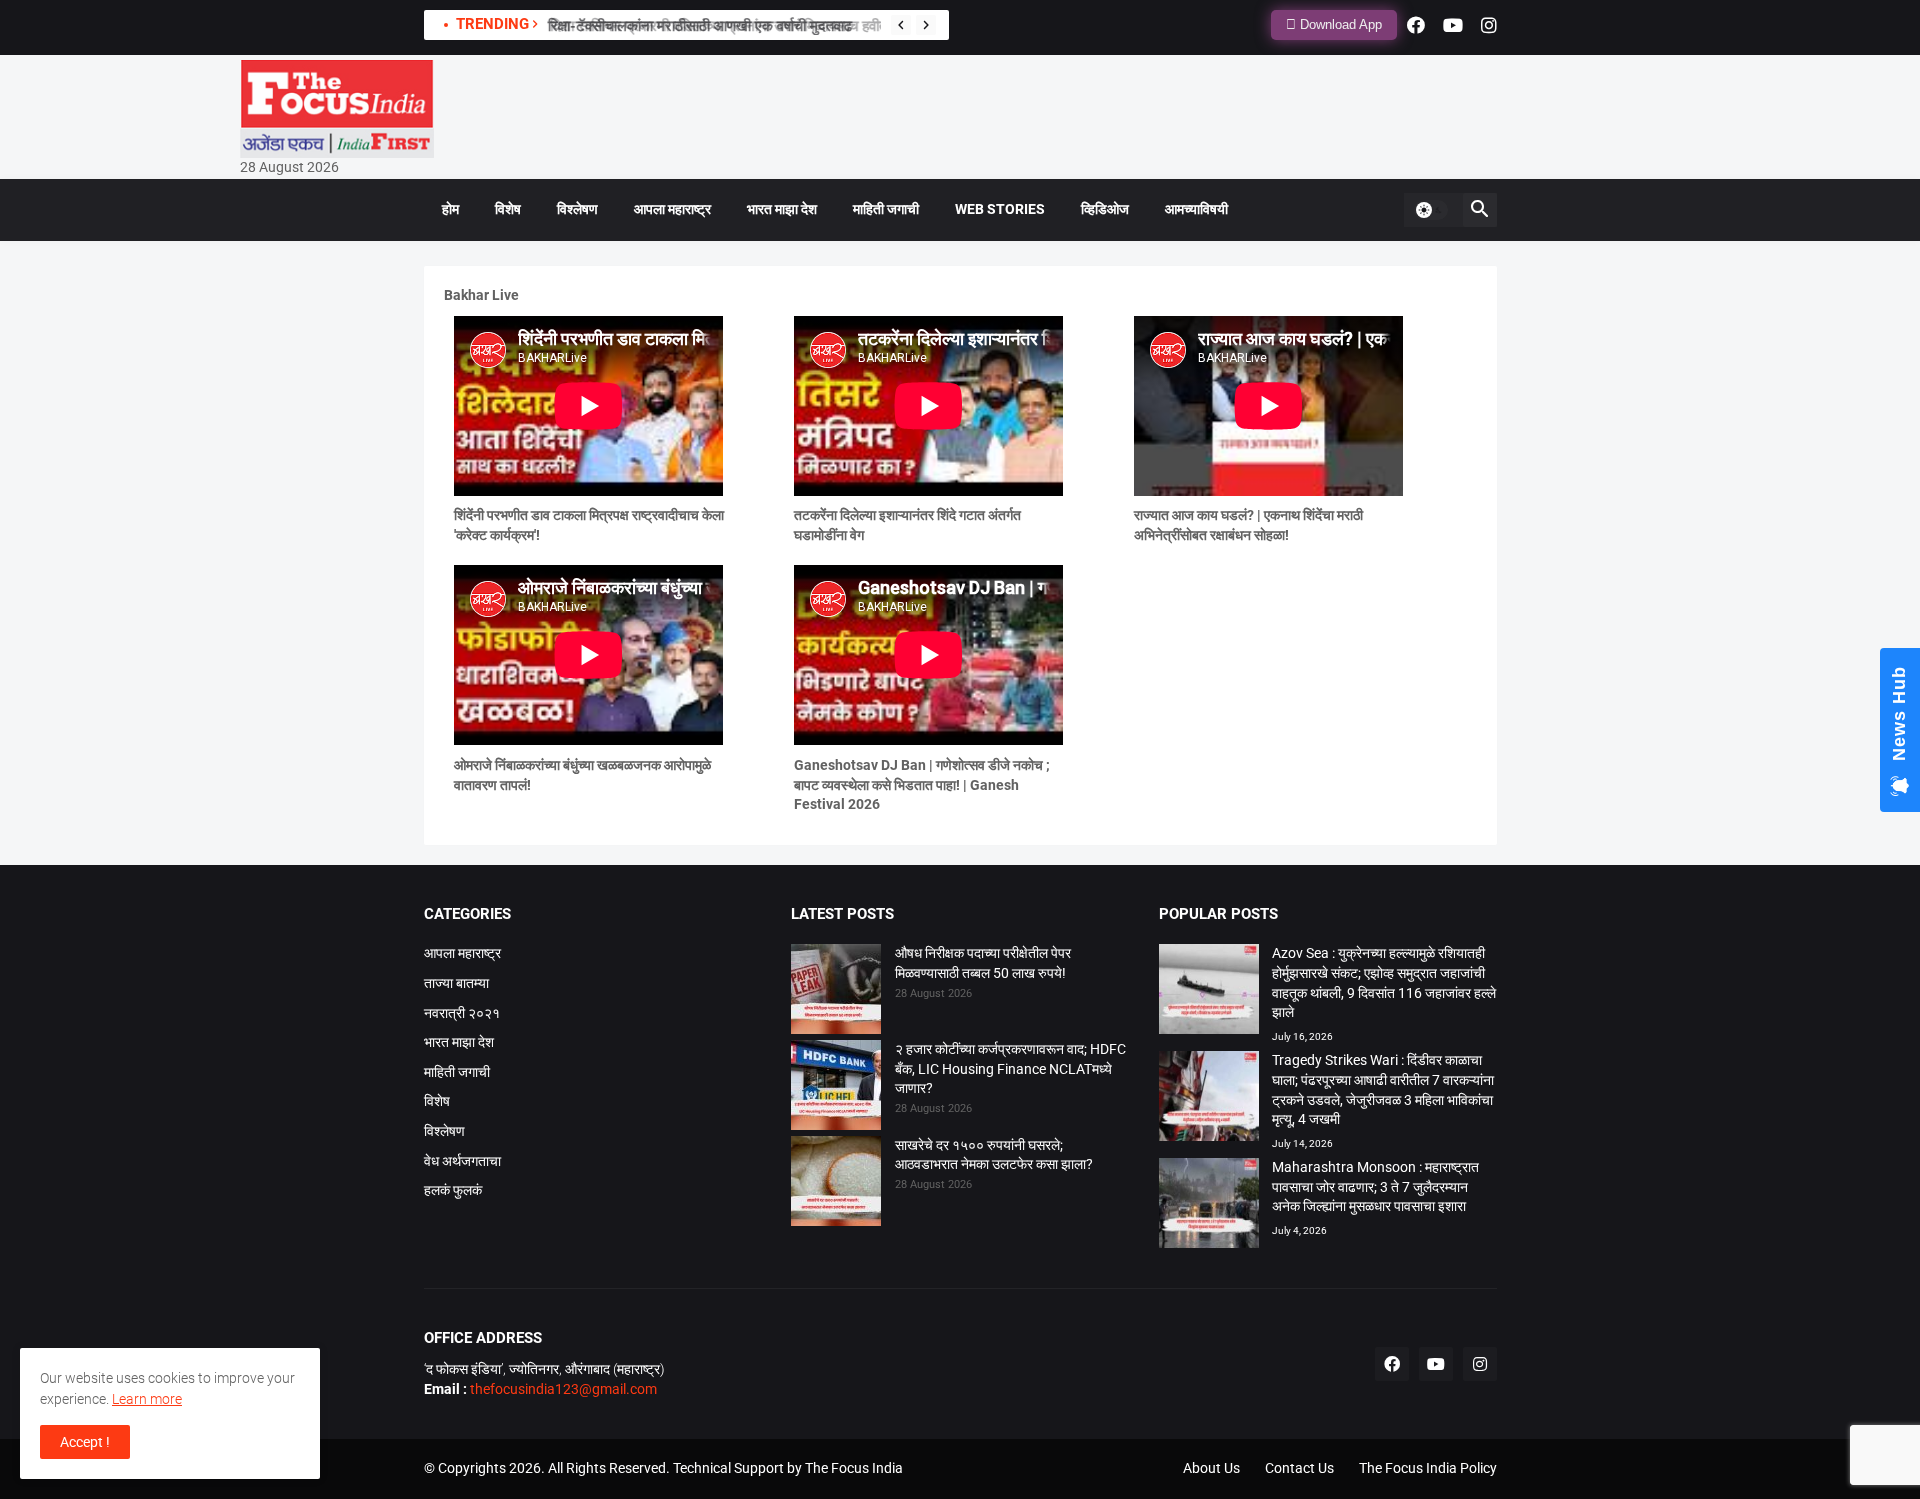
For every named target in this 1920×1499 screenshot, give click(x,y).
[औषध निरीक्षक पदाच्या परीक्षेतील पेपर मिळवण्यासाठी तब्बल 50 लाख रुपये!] (836, 992)
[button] (1431, 210)
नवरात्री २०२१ (462, 1013)
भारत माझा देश (782, 209)
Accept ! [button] (85, 1442)
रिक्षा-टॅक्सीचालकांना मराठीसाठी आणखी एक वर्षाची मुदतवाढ (699, 26)
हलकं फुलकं (453, 1190)
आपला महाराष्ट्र (672, 209)
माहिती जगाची (886, 209)
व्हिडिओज (1105, 209)
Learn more (147, 1399)
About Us (1211, 1468)
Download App (1339, 24)
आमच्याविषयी (1196, 209)
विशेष (508, 209)
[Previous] (901, 25)
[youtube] (1453, 25)
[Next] (926, 25)
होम (450, 209)
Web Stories (1000, 209)
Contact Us (1299, 1468)
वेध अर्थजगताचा (462, 1161)
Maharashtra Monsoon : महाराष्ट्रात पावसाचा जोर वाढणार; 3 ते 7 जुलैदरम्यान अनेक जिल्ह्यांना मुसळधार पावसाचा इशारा (1375, 1186)
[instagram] (1489, 25)
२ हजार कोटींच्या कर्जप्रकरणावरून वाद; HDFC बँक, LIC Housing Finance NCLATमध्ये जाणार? (1010, 1068)
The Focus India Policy (1428, 1468)
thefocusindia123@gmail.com (562, 1389)
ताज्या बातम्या (456, 983)
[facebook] (1416, 25)
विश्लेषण (577, 209)
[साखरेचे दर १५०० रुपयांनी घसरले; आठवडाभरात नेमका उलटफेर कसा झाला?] (836, 1184)
